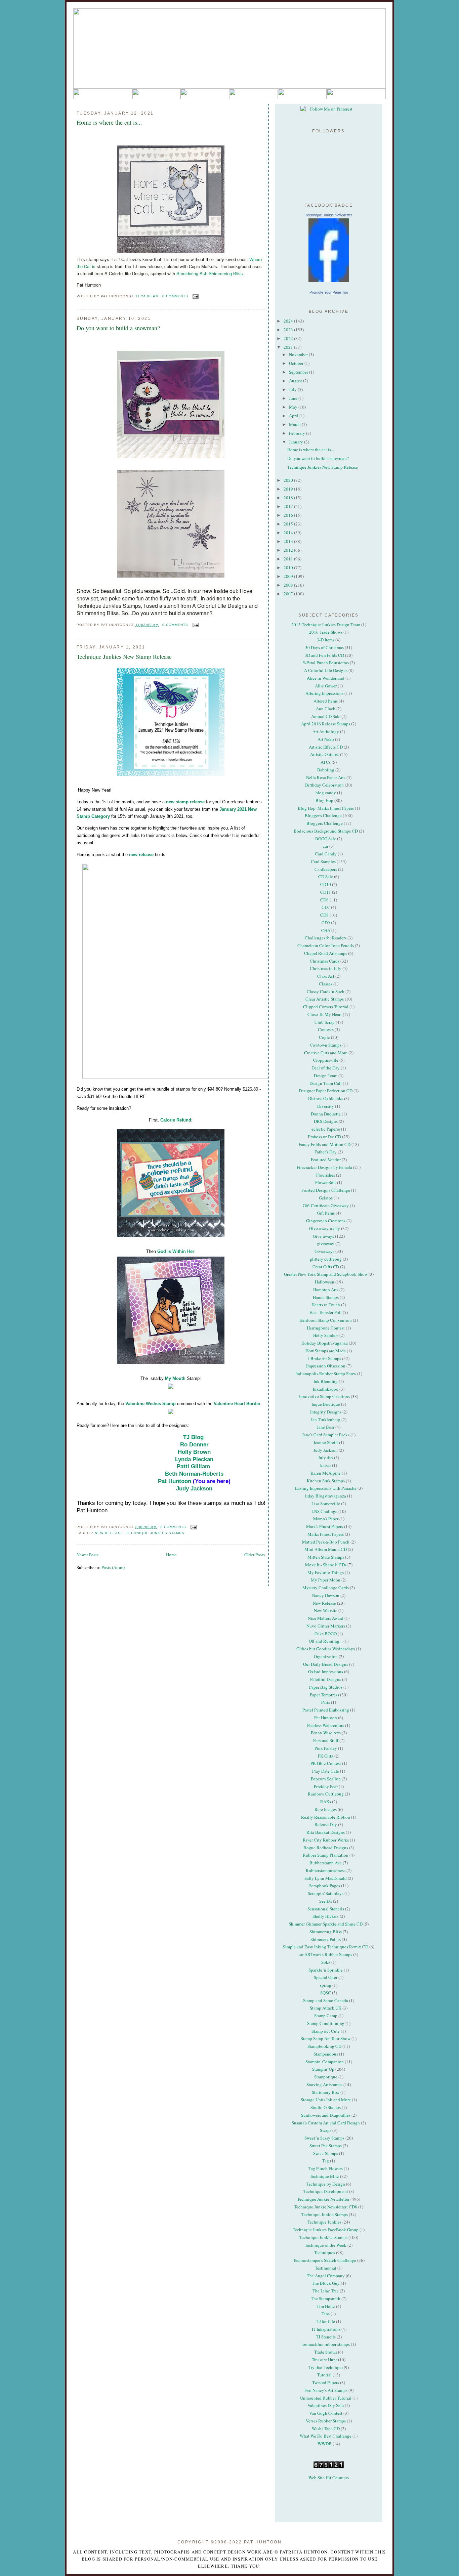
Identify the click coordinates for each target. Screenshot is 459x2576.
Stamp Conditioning (326, 2023)
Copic (324, 1037)
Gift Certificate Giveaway (326, 1206)
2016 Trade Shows (326, 632)
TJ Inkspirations (326, 2329)
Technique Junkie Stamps (325, 2214)
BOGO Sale (326, 839)
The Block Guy (326, 2283)
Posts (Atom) (113, 1567)
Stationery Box (326, 2092)
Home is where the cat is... (109, 122)
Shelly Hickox (326, 1916)
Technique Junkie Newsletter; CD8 (326, 2207)
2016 (289, 515)
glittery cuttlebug (326, 1259)
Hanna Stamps (326, 1297)
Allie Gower (326, 686)
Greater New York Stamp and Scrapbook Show (326, 1274)
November (299, 354)
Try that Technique (326, 2367)
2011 (289, 559)
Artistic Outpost (325, 754)
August (296, 381)
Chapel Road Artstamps (326, 953)
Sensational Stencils (326, 1909)
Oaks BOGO (326, 1634)
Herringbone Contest (326, 1328)
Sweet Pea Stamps (326, 2146)
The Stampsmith (326, 2298)
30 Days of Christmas (324, 647)
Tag (326, 2161)
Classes (326, 984)
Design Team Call (326, 1083)
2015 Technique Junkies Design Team (326, 625)
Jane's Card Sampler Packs (326, 1435)
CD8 (324, 915)
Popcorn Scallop (326, 1779)
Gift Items (326, 1213)
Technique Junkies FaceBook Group (326, 2230)
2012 (289, 550)
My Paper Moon (326, 1580)
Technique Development (326, 2191)
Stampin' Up (323, 2069)
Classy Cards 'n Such (326, 991)
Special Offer (326, 1977)
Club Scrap (325, 1022)
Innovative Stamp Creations (324, 1396)
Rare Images (326, 1809)
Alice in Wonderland (326, 678)
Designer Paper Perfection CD (326, 1091)
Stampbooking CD (324, 2046)
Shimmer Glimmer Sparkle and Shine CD (326, 1924)
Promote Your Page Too (329, 292)
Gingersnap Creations (326, 1221)
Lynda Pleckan (194, 1459)
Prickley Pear (326, 1786)
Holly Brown (194, 1452)
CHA (326, 930)
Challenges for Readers (326, 938)
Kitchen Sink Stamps (326, 1481)
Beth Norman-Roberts (194, 1474)
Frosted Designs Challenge (326, 1190)
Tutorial (324, 2375)
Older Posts (255, 1555)
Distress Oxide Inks (326, 1098)
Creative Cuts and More (326, 1053)
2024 (289, 321)
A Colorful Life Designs (326, 670)
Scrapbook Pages (325, 1886)
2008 (289, 585)
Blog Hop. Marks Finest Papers (326, 808)
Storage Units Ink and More (326, 2100)
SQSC (326, 1993)
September (299, 372)
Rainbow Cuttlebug (326, 1794)
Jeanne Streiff (326, 1442)
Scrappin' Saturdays (326, 1893)
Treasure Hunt (324, 2360)
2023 (289, 330)
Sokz (326, 1962)
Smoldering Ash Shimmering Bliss (210, 273)
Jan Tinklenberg (326, 1420)
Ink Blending (326, 1381)
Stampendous (326, 2054)
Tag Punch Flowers (326, 2168)
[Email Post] (195, 296)
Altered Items (326, 701)
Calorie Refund (176, 1120)
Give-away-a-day (325, 1228)
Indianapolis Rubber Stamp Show (326, 1374)
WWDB (325, 2444)
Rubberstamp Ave (326, 1863)
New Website (326, 1610)
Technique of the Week (326, 2245)
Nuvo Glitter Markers (326, 1626)
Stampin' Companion (325, 2062)
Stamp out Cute (326, 2031)
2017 (289, 506)
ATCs (326, 762)
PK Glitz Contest (326, 1763)
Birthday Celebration (324, 785)
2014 (289, 533)
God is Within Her (176, 1251)
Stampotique (326, 2077)
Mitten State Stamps (326, 1557)
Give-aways (323, 1236)
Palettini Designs (326, 1679)
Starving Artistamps (324, 2084)
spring (326, 1985)
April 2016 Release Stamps (326, 724)
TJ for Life (326, 2321)
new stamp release (185, 802)
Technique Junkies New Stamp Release (124, 657)
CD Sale (326, 877)
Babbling (326, 770)
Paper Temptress (324, 1695)
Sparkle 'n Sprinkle (326, 1970)
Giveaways (324, 1251)
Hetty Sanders (326, 1335)
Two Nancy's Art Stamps (326, 2390)
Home (171, 1555)
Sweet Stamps (326, 2153)
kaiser (326, 1465)
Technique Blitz (324, 2176)
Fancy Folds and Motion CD (325, 1144)
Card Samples (323, 861)
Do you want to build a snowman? (118, 328)
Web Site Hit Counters (329, 2478)
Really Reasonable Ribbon (326, 1817)
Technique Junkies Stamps (155, 1533)
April (294, 416)
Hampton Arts (326, 1290)
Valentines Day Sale (326, 2405)
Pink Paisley (326, 1748)
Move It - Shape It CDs (326, 1565)
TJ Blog (193, 1437)
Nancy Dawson (326, 1595)
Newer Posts (88, 1555)
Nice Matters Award (326, 1618)
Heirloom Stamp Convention (326, 1320)
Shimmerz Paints (326, 1939)
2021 (289, 347)
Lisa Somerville (326, 1504)
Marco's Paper (326, 1519)
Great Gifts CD (326, 1267)
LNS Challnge (324, 1511)
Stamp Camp (326, 2016)
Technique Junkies (324, 2222)
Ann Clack (326, 709)
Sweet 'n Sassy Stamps (324, 2138)
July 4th (326, 1458)
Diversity (326, 1106)
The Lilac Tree (326, 2291)
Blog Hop (324, 800)
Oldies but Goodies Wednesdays (326, 1649)
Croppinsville (326, 1060)
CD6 (324, 900)
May (294, 407)
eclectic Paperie (326, 1129)
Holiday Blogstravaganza (325, 1343)
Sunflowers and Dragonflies (326, 2115)
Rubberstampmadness (326, 1870)
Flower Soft (326, 1182)
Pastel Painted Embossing (326, 1710)
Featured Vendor (326, 1159)
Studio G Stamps (326, 2107)
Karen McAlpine (326, 1473)
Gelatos (326, 1198)
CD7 (326, 907)
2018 (289, 498)
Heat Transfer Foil (326, 1312)
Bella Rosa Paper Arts (326, 777)
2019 (289, 489)
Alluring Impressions (324, 693)
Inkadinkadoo (326, 1389)
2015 (289, 524)
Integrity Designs (326, 1412)
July (293, 389)
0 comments (175, 296)
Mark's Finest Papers (325, 1526)
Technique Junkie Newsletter (329, 215)
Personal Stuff (326, 1740)
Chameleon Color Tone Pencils (326, 945)
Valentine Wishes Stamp (151, 1404)
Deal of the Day (326, 1068)
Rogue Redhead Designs (326, 1848)
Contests (326, 1029)
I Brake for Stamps (325, 1358)
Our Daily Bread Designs (326, 1664)
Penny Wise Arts (326, 1733)
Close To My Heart (325, 1014)
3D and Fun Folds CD (324, 655)
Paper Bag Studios (326, 1687)
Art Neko (326, 739)
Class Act (326, 976)
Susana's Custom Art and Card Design (326, 2123)
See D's (326, 1901)
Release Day (326, 1824)
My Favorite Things (326, 1572)
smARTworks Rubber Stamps (326, 1954)
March (295, 424)
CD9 (326, 923)
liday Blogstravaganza (326, 1496)
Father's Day (326, 1152)
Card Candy (326, 854)
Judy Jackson (194, 1489)
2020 (289, 480)
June (294, 398)
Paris (326, 1702)
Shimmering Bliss (326, 1932)
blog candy (326, 793)
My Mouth (175, 1378)
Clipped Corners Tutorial (326, 1007)
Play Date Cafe (326, 1771)
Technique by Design (326, 2184)
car (326, 846)
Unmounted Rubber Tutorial (326, 2398)
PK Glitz (326, 1756)
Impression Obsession (326, 1366)
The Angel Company (326, 2276)
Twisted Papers (326, 2382)
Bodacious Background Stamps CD (326, 831)
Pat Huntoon (175, 1481)
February (298, 433)
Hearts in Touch (326, 1305)
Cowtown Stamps (326, 1045)
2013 (289, 541)
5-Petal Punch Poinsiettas (326, 663)
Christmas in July (326, 968)
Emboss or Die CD (324, 1137)
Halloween (325, 1282)
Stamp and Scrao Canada (326, 2000)
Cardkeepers (326, 869)
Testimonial (326, 2268)
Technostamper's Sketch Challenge (325, 2260)
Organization (326, 1656)
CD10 (326, 884)
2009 (289, 576)
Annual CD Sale (326, 716)
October (297, 363)
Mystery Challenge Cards (326, 1588)
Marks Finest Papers (326, 1534)
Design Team (326, 1075)
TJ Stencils (326, 2337)
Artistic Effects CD (326, 747)
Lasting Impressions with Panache (326, 1488)
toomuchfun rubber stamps (326, 2344)
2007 (289, 594)
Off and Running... (326, 1641)
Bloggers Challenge (325, 823)
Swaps (326, 2130)
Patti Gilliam (193, 1466)
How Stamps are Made (326, 1351)
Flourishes (326, 1175)
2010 (289, 567)
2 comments (173, 1527)
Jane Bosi (326, 1427)
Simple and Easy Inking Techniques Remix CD (326, 1947)
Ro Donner (194, 1445)
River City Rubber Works (326, 1840)
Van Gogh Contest (326, 2413)
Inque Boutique (326, 1404)
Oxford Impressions (326, 1672)
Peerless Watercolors (326, 1725)
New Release (109, 1533)
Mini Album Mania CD (326, 1549)
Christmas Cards (325, 961)
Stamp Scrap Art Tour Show (326, 2038)
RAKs (326, 1802)
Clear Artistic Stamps (325, 999)
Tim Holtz (326, 2306)
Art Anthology (326, 731)
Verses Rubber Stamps (326, 2421)
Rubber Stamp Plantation (326, 1855)
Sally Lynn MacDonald (326, 1878)
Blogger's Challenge (323, 815)
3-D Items (326, 640)
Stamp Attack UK (326, 2008)
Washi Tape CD (326, 2429)
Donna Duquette (326, 1114)
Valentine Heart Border (237, 1404)
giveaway (326, 1243)
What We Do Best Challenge (326, 2436)
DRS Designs (326, 1121)
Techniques (325, 2252)
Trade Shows (326, 2352)
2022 (289, 338)
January (297, 442)
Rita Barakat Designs (326, 1832)
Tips (326, 2314)
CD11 (326, 892)
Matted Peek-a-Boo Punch (326, 1542)
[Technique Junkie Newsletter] (329, 250)
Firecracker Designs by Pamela (324, 1167)
